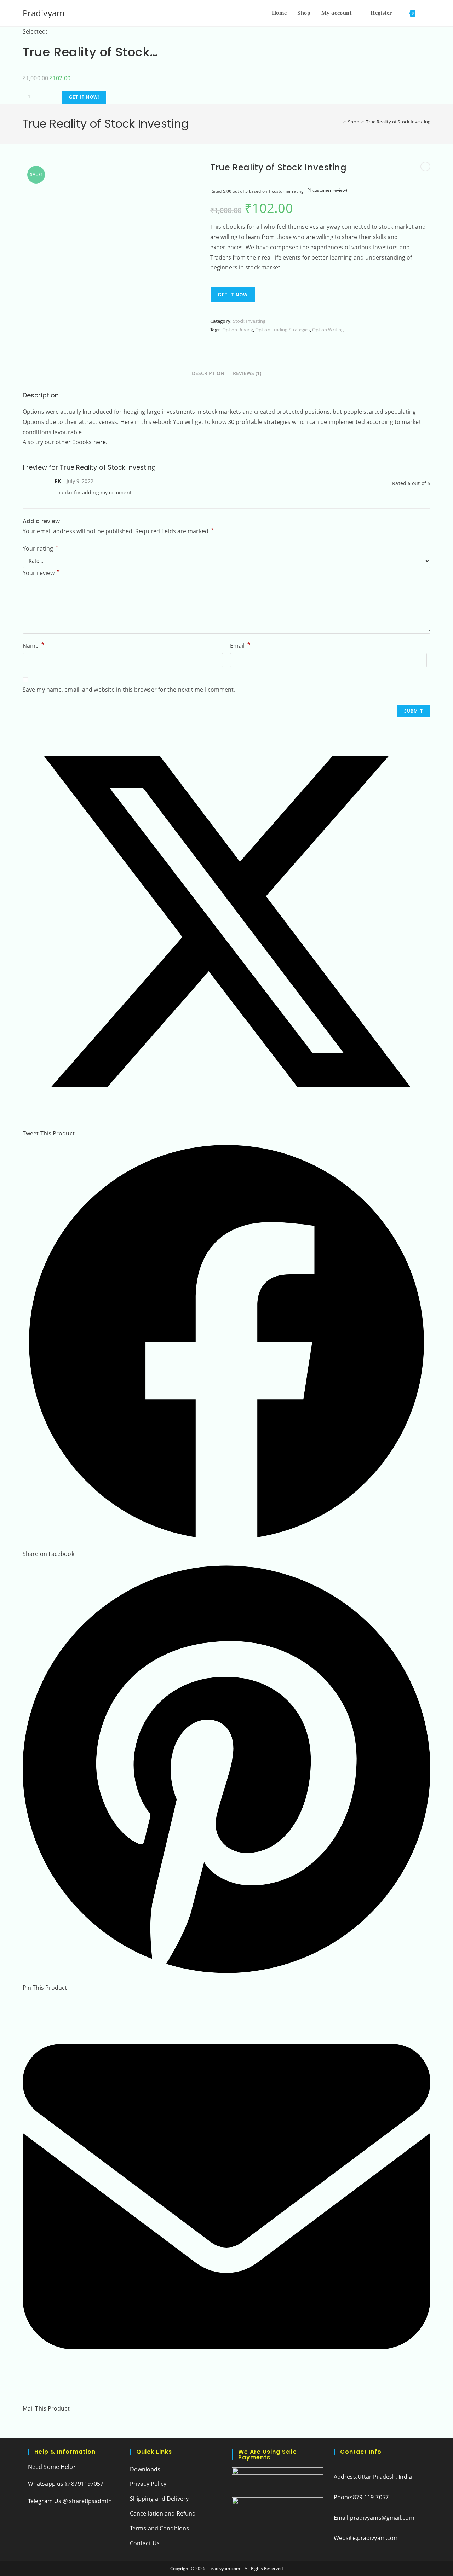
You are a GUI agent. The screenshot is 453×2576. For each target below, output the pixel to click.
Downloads (145, 2469)
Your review (41, 572)
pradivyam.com (378, 2538)
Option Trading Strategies (283, 330)
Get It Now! (84, 97)
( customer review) (328, 190)
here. (101, 442)
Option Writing (328, 330)
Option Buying (238, 330)
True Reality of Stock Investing (398, 122)
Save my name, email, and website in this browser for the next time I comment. (129, 690)
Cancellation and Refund (163, 2513)
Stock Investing (249, 321)
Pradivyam (44, 13)
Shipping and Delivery (159, 2499)
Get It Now (233, 295)
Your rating (41, 548)
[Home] (339, 122)
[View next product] (425, 167)
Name (33, 645)
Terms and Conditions (159, 2528)
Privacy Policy (148, 2484)
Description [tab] (208, 373)
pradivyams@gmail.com (382, 2518)
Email (240, 645)
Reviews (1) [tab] (247, 373)
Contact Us (145, 2543)
